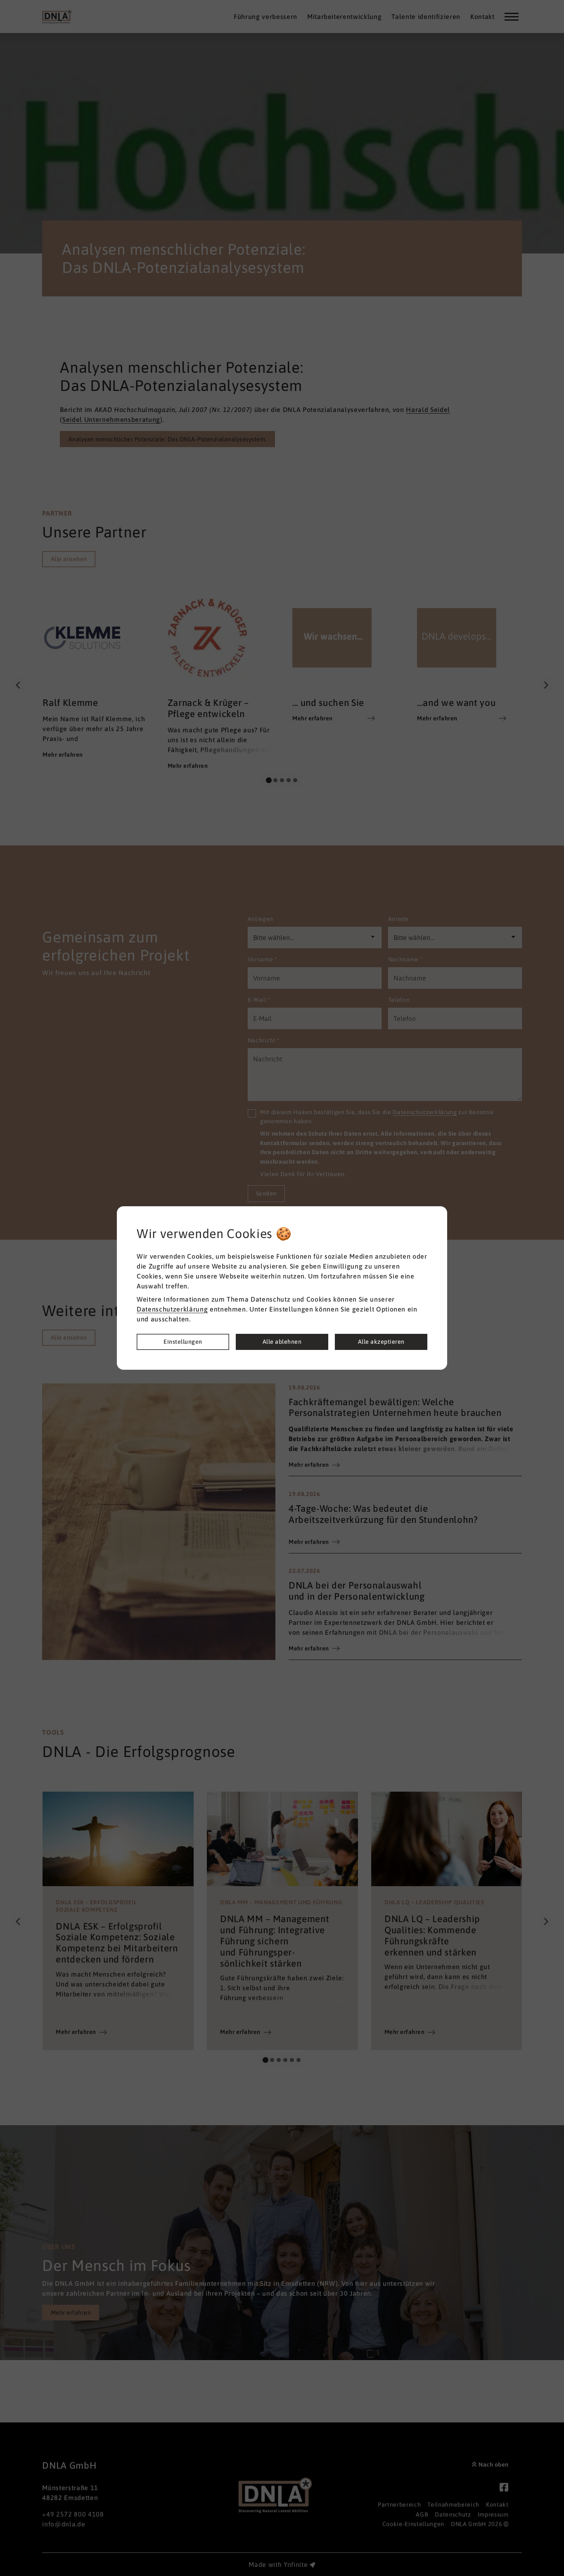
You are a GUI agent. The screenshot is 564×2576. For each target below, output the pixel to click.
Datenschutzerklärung (172, 1309)
